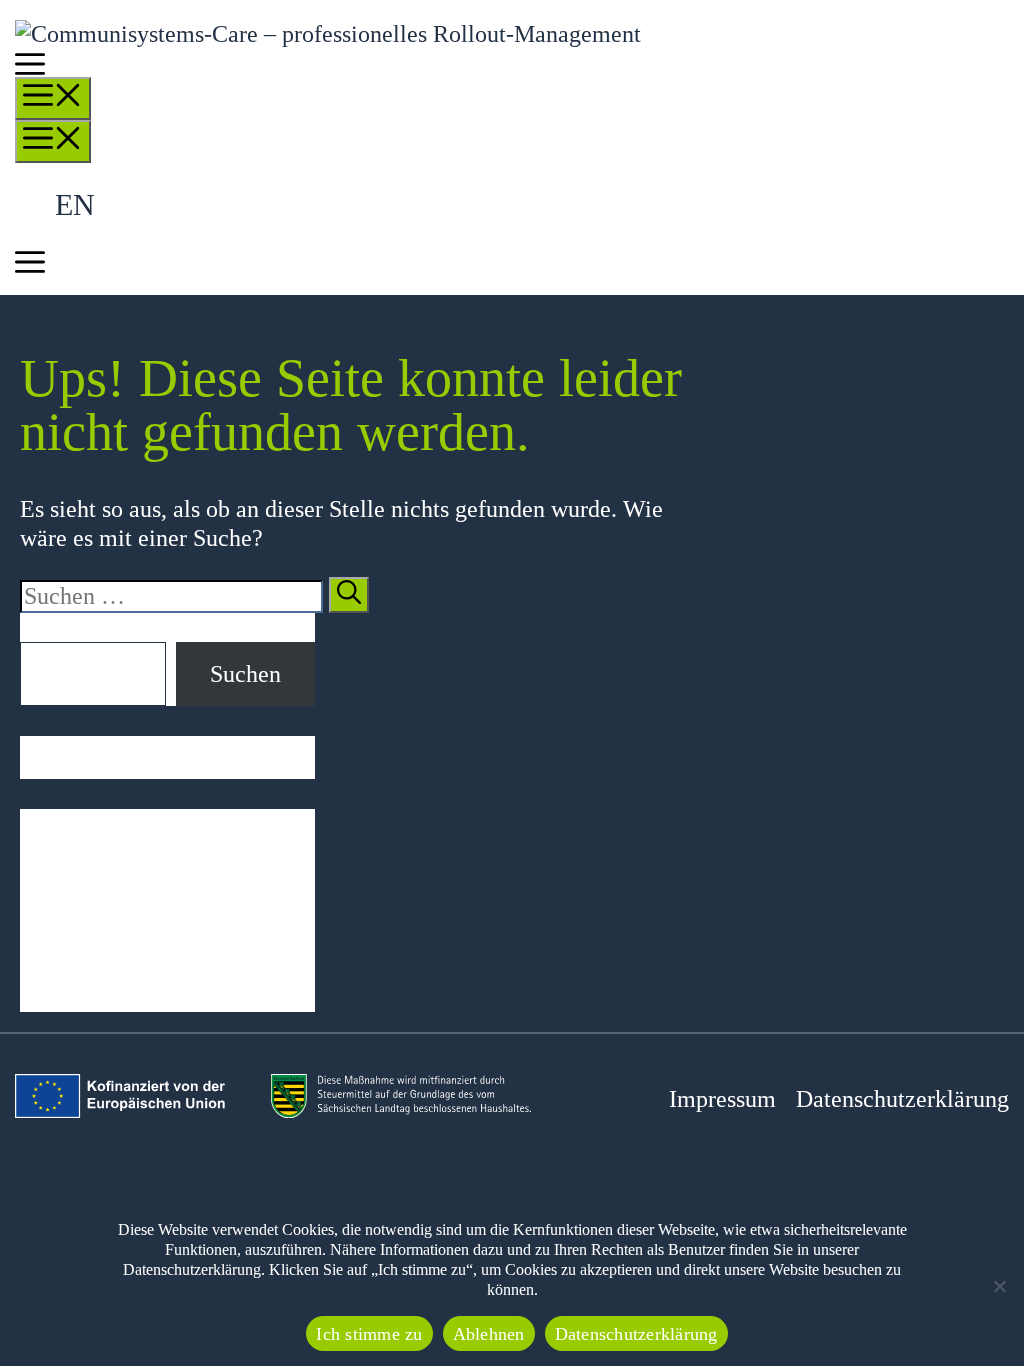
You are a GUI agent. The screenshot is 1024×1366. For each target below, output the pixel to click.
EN (75, 204)
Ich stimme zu (369, 1334)
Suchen (55, 627)
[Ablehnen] (999, 1286)
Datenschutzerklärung (902, 1099)
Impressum (722, 1099)
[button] (30, 68)
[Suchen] (349, 595)
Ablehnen (489, 1334)
